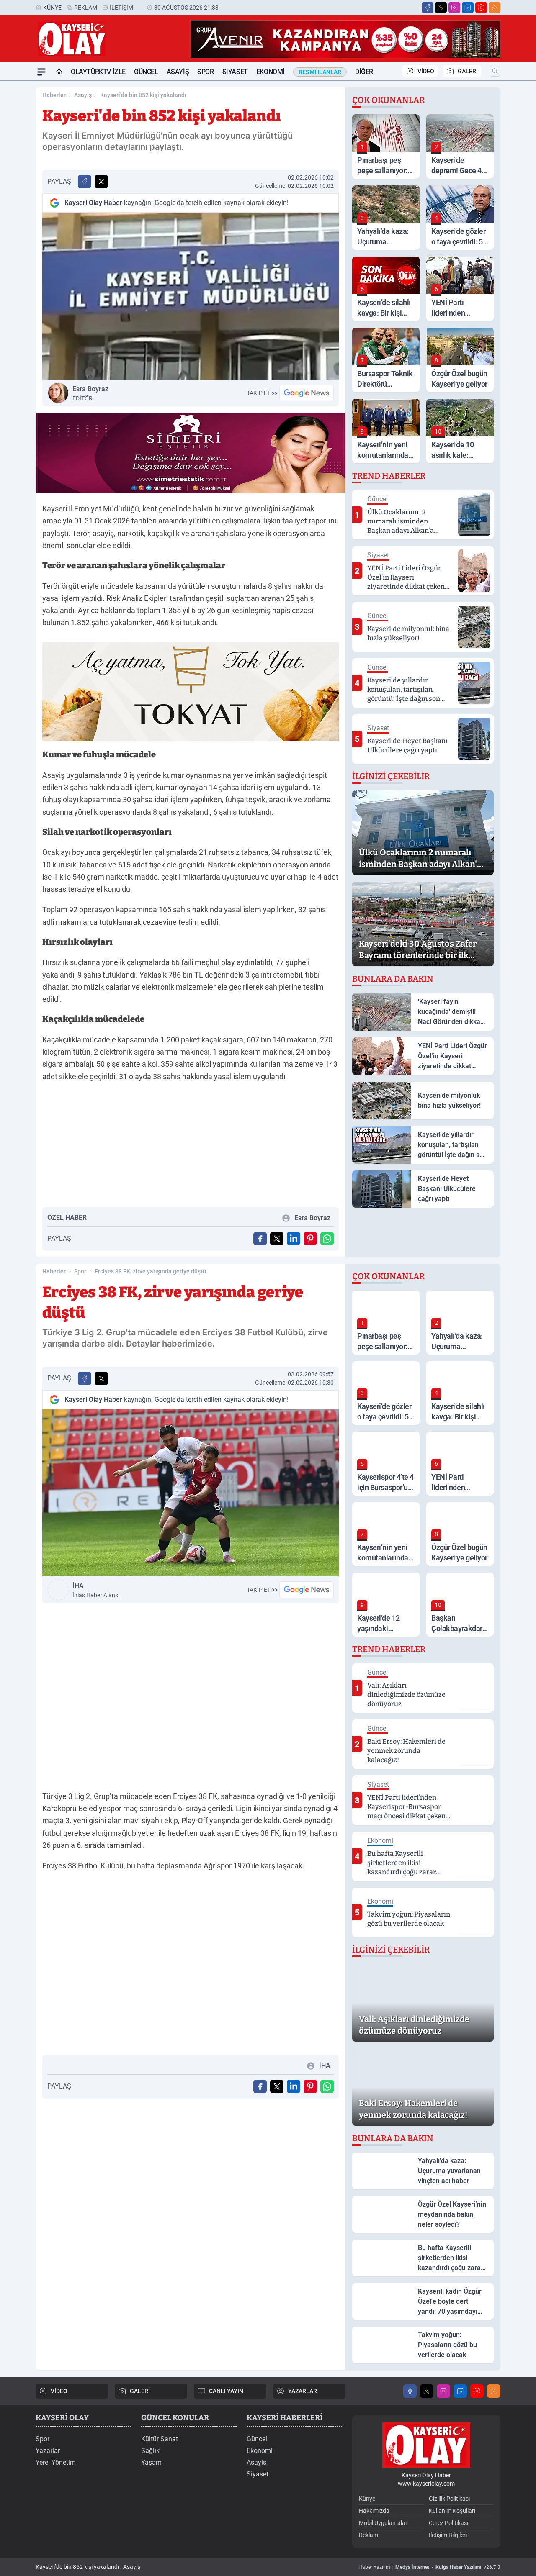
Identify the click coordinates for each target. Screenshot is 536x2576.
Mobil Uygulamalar (383, 2523)
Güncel (146, 72)
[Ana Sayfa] (59, 72)
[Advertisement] (191, 1148)
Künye (52, 8)
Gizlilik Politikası (449, 2499)
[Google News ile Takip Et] (307, 393)
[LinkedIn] (468, 8)
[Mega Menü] (41, 72)
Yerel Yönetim (56, 2462)
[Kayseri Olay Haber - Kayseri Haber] (426, 2445)
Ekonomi (271, 72)
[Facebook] (428, 8)
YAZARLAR (303, 2391)
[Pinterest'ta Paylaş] (310, 1239)
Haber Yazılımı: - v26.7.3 (429, 2567)
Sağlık (150, 2451)
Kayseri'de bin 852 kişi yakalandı (143, 95)
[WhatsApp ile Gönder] (327, 1239)
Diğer (364, 72)
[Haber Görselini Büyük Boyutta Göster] (191, 296)
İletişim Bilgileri (448, 2535)
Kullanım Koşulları (452, 2511)
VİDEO (426, 71)
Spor (205, 72)
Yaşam (151, 2462)
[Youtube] (481, 8)
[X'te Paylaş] (101, 182)
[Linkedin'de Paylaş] (294, 1239)
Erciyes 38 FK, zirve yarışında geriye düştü (150, 1271)
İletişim (121, 8)
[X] (441, 8)
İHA (96, 1590)
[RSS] (495, 8)
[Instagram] (454, 8)
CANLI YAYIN (226, 2391)
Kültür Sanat (160, 2439)
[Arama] (495, 71)
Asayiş (178, 72)
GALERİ (468, 71)
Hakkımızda (374, 2511)
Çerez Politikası (448, 2523)
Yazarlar (48, 2451)
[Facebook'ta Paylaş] (85, 182)
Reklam (86, 8)
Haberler (54, 95)
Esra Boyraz (90, 393)
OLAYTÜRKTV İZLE (98, 72)
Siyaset (235, 72)
